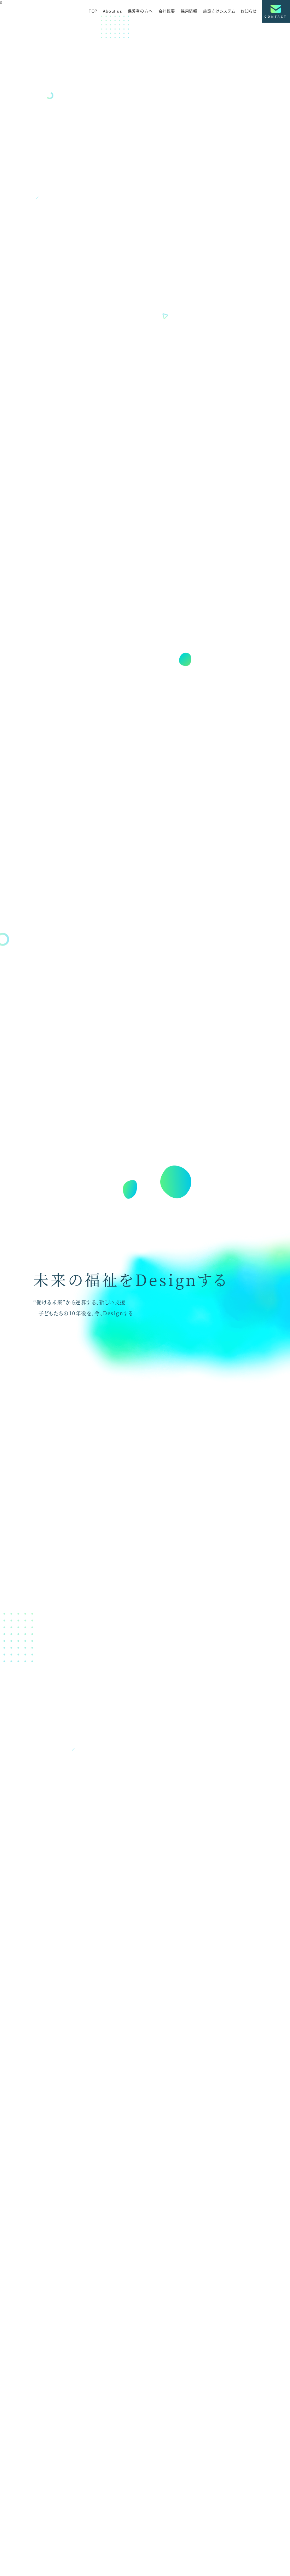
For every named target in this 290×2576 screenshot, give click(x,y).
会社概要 (167, 11)
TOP (93, 11)
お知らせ (248, 11)
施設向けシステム (219, 11)
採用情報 (189, 11)
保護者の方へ (140, 11)
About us (112, 11)
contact (276, 16)
